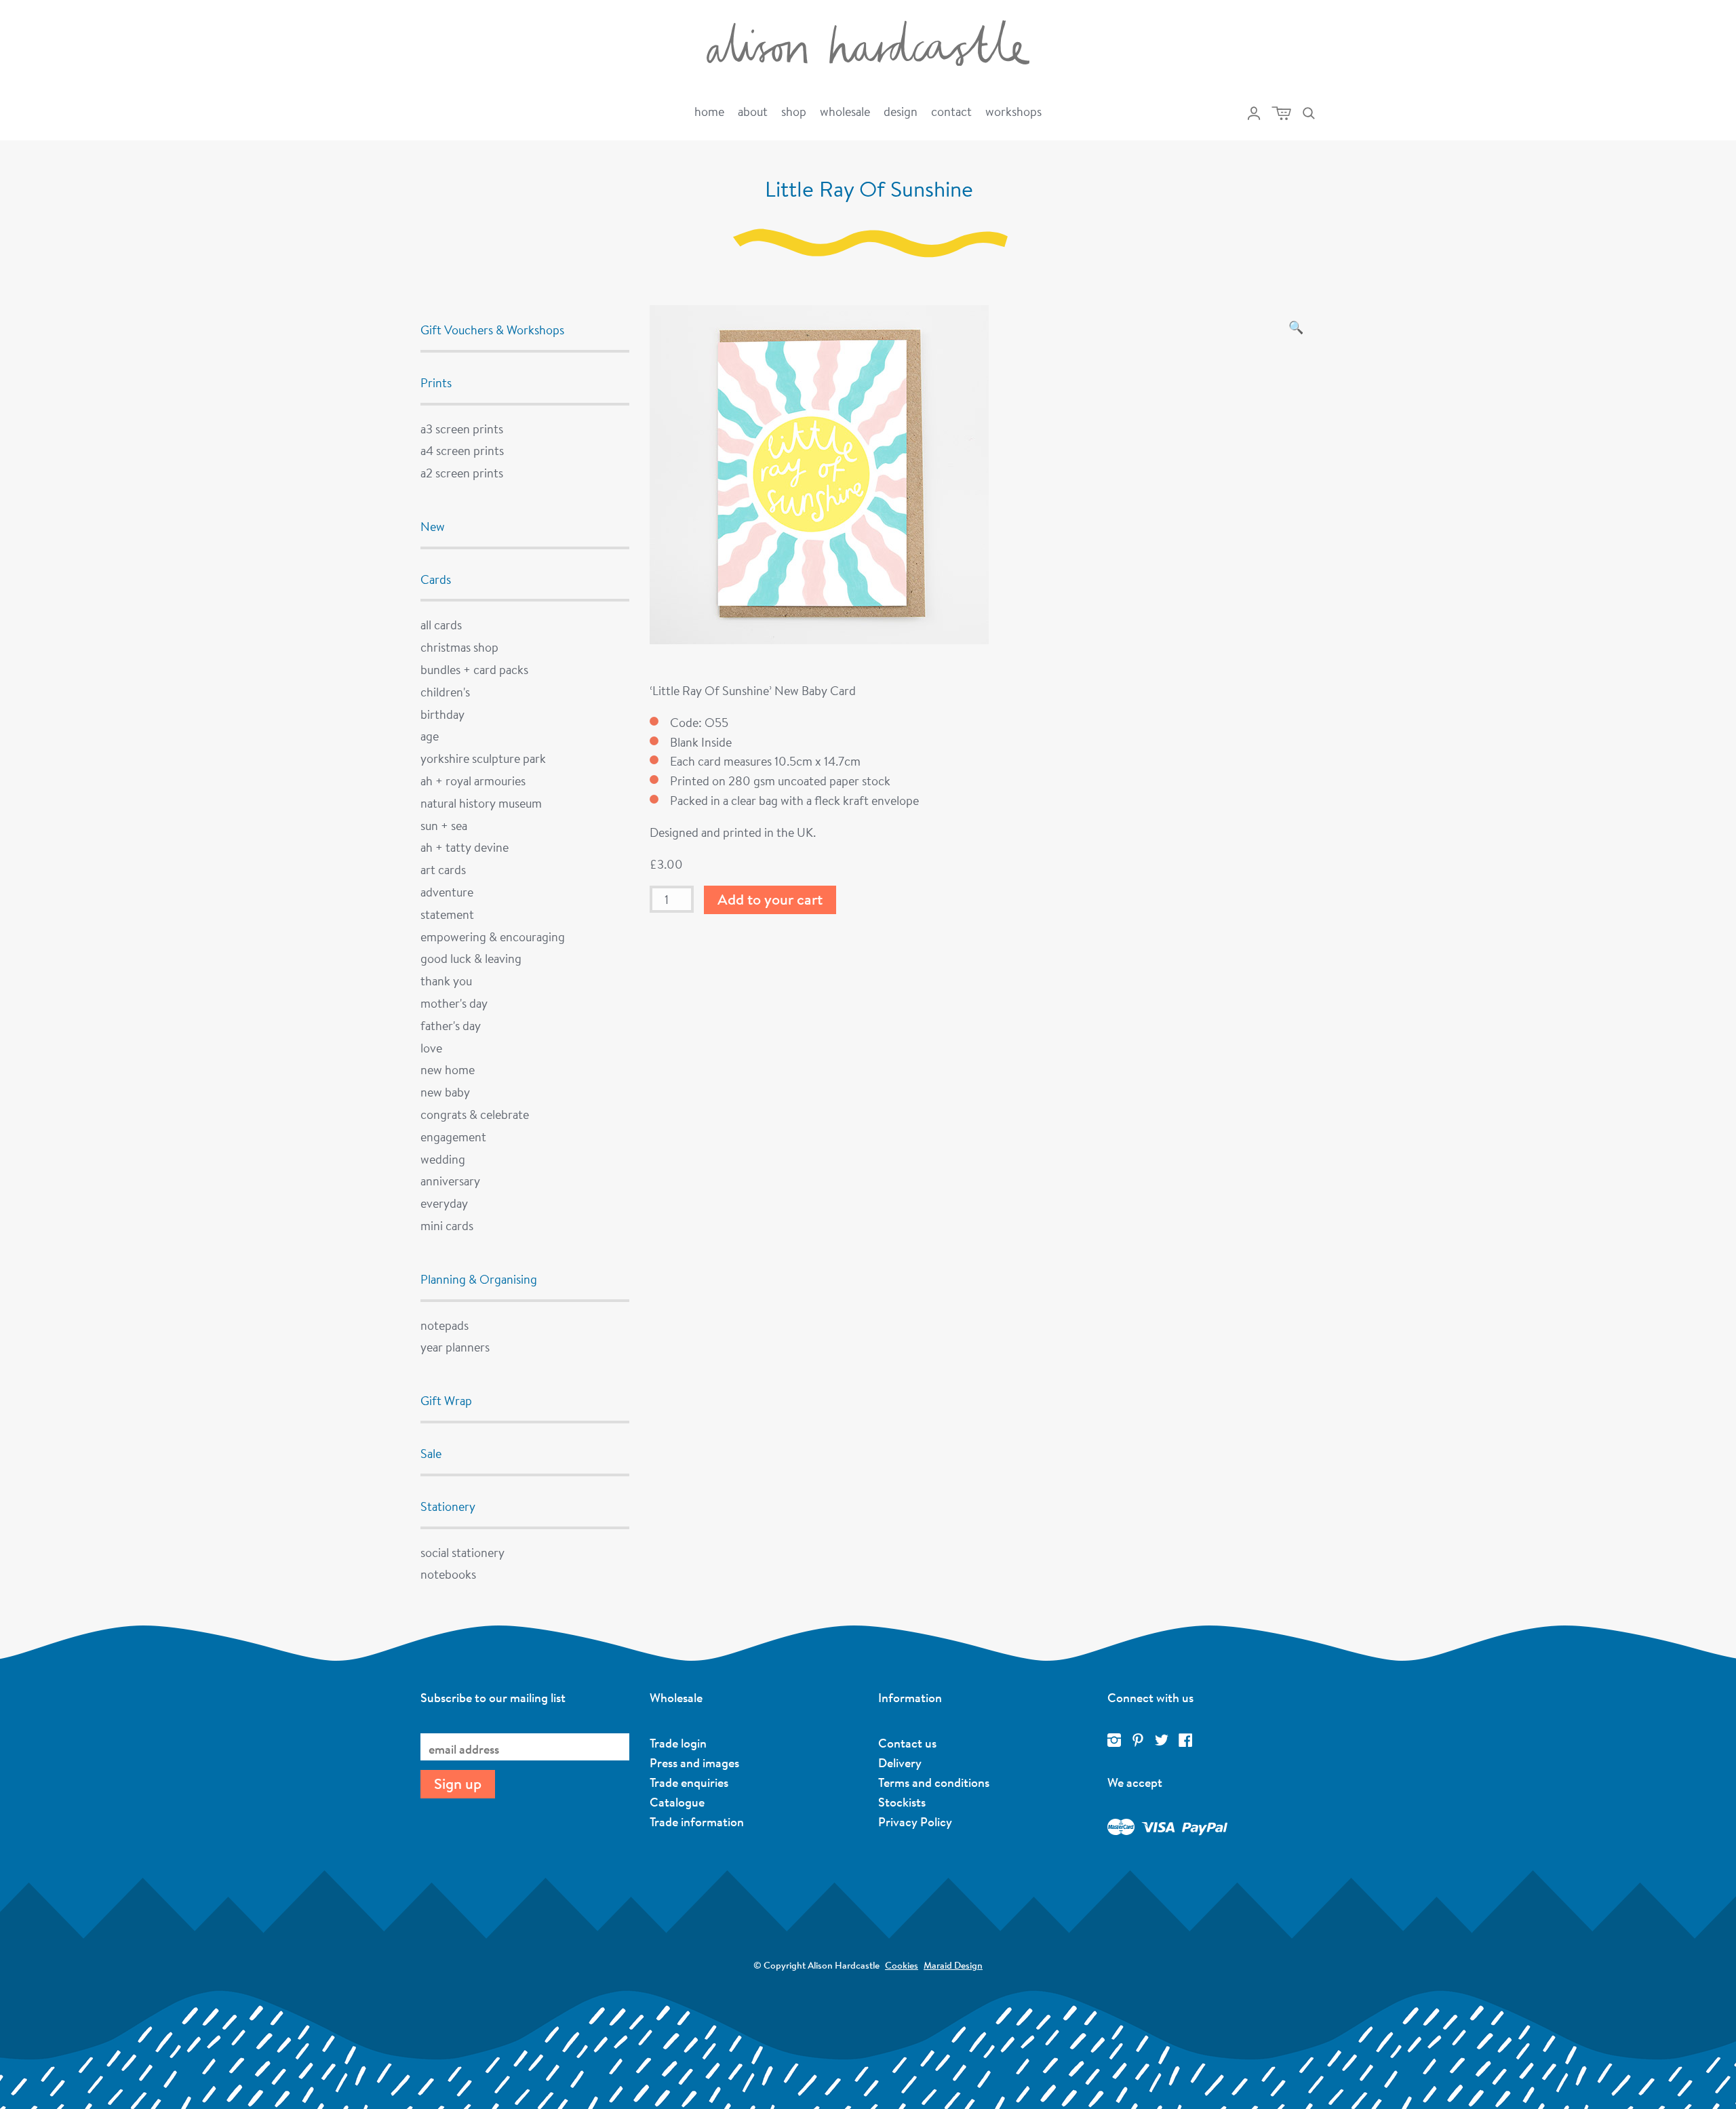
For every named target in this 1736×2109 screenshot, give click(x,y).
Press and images (694, 1762)
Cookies (902, 1965)
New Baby (445, 1092)
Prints (436, 382)
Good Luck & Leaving (471, 958)
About (753, 111)
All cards (441, 625)
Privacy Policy (915, 1821)
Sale (431, 1453)
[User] (1254, 113)
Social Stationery (462, 1552)
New (433, 526)
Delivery (900, 1762)
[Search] (1309, 113)
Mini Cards (447, 1225)
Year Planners (455, 1347)
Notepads (445, 1325)
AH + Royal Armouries (473, 781)
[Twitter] (1162, 1741)
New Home (448, 1069)
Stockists (902, 1802)
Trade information (697, 1821)
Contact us (907, 1743)
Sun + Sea (444, 825)
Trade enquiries (689, 1782)
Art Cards (443, 869)
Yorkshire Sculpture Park (483, 758)
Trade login (678, 1743)
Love (431, 1048)
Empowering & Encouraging (493, 937)
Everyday (444, 1203)
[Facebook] (1185, 1741)
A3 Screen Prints (462, 429)
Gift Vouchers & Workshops (492, 330)
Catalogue (677, 1802)
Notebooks (448, 1574)
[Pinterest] (1138, 1741)
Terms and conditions (934, 1782)
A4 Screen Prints (462, 450)
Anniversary (450, 1181)
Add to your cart (770, 899)
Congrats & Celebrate (475, 1114)
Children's (445, 692)
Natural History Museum (481, 803)
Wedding (443, 1159)
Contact (951, 111)
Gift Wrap (446, 1400)
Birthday (442, 714)
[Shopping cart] (1281, 113)
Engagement (453, 1137)
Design (901, 111)
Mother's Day (454, 1003)
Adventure (447, 892)
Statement (447, 914)
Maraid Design (953, 1965)
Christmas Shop (459, 647)
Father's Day (451, 1025)
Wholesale (845, 111)
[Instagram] (1114, 1741)
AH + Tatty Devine (465, 847)
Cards (436, 579)
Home (709, 111)
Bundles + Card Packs (474, 669)
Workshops (1013, 111)
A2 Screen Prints (462, 473)
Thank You (446, 981)
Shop (794, 111)
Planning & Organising (479, 1279)
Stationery (448, 1506)
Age (430, 736)
